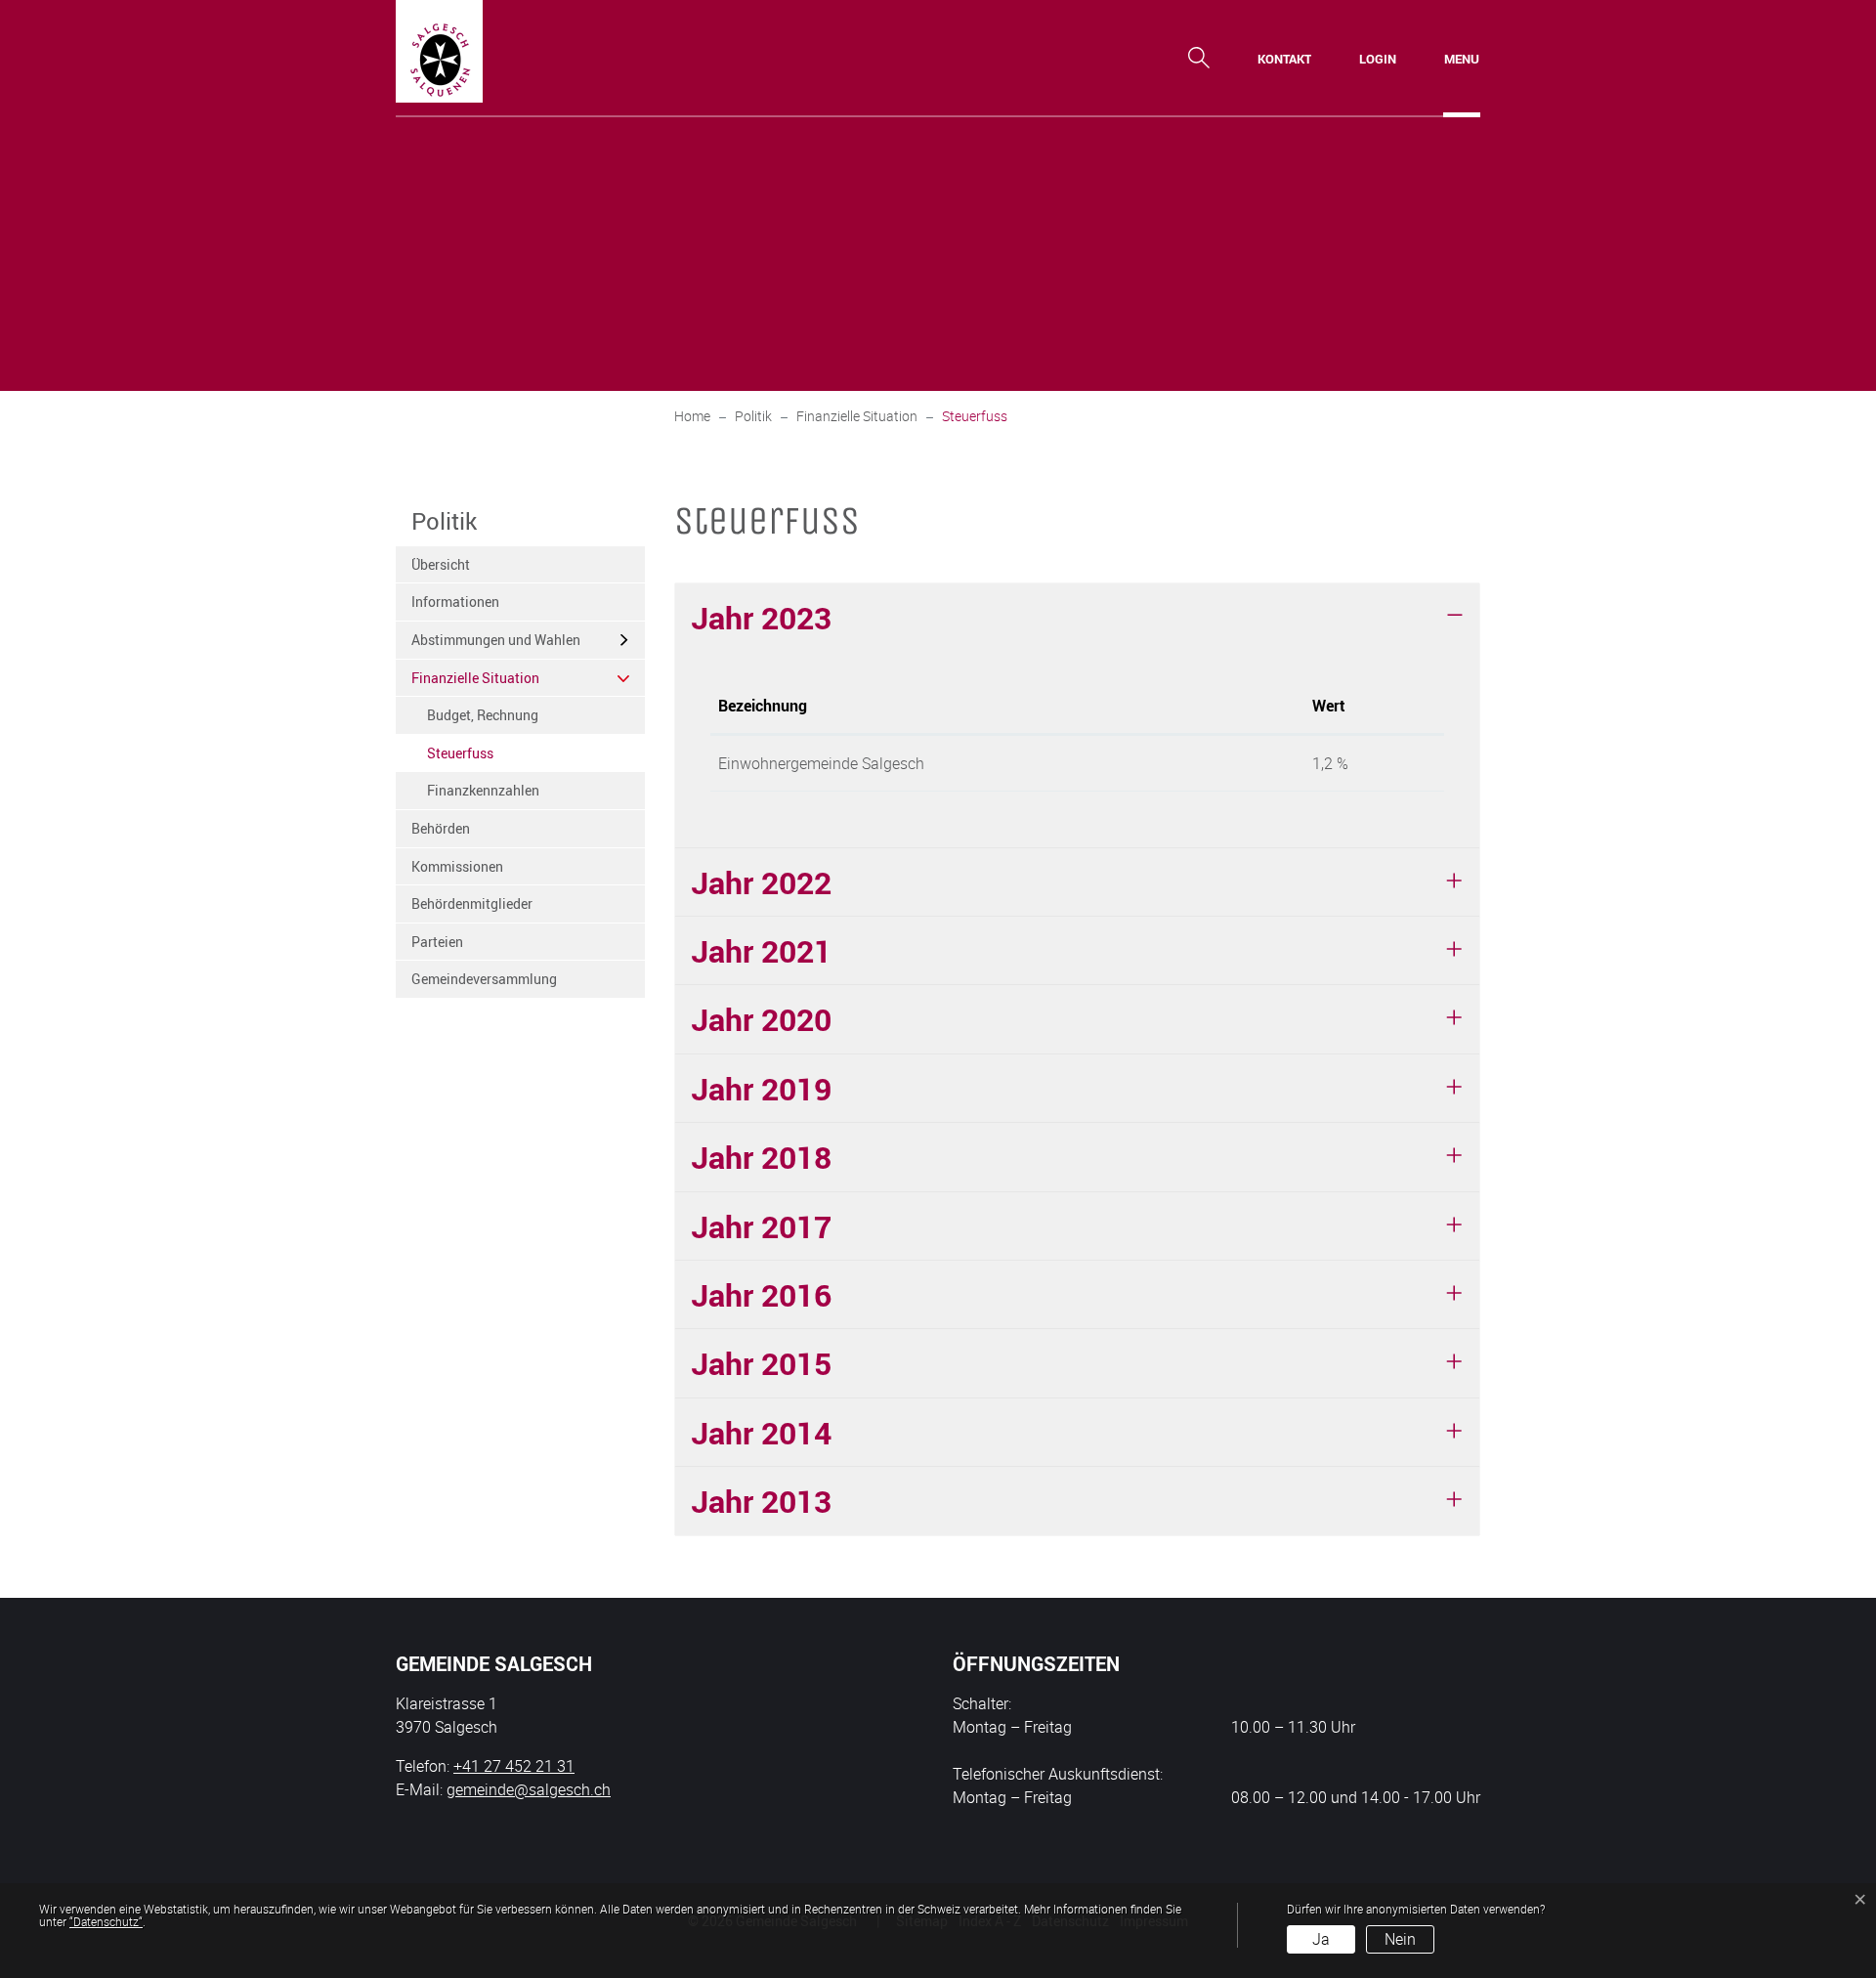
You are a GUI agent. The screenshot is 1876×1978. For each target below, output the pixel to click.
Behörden (441, 828)
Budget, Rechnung (483, 715)
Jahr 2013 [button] (761, 1501)
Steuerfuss (475, 758)
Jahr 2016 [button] (761, 1294)
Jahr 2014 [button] (761, 1432)
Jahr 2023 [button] (761, 617)
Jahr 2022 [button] (761, 882)
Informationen (455, 602)
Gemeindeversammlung (484, 979)
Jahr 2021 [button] (761, 950)
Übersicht (441, 564)
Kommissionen (457, 866)
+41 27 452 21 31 (514, 1766)
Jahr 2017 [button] (761, 1226)
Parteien (437, 942)
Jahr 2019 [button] (761, 1088)
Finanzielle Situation (475, 678)
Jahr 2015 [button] (761, 1363)
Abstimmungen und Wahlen (496, 640)
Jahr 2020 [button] (761, 1019)
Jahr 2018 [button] (761, 1157)
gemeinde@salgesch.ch (529, 1789)
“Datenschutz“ (106, 1921)
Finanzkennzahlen (483, 790)
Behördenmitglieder (472, 903)
